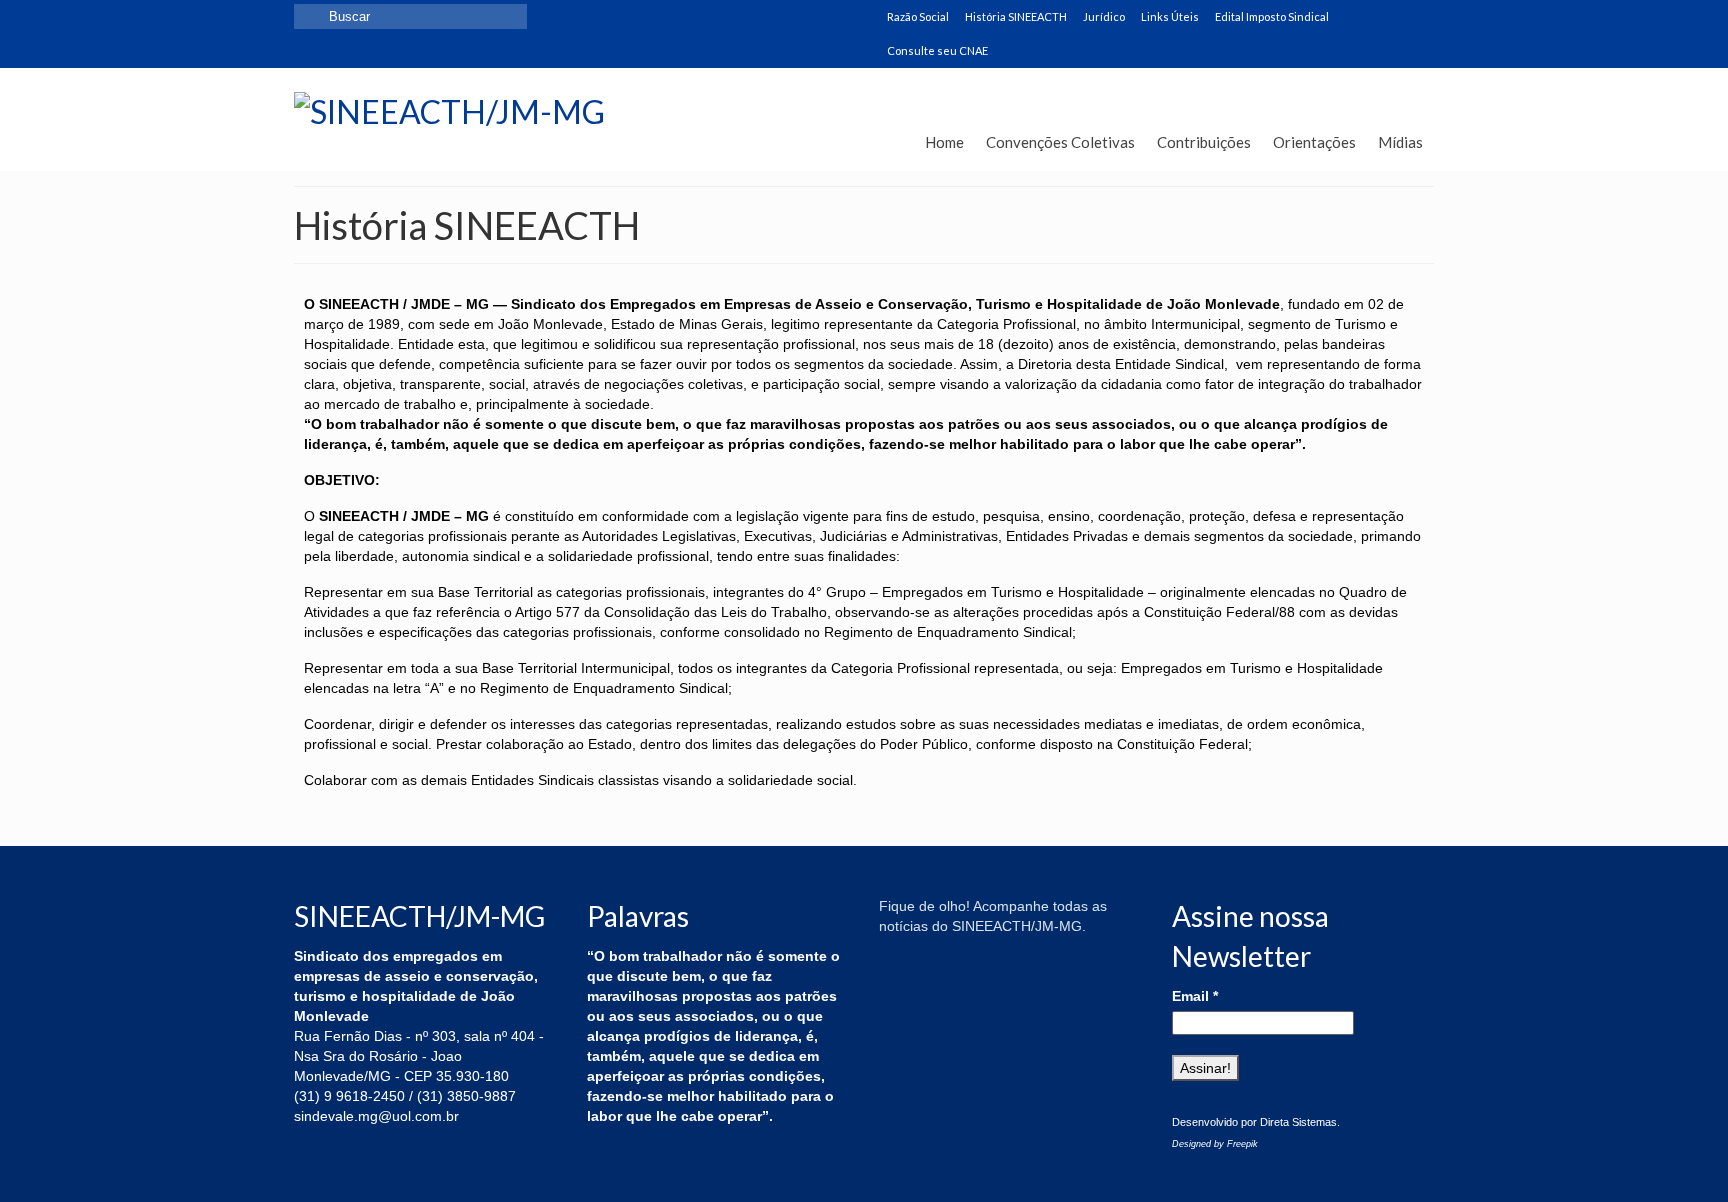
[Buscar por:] (410, 16)
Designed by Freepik (1215, 1144)
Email (1195, 996)
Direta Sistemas (1298, 1122)
